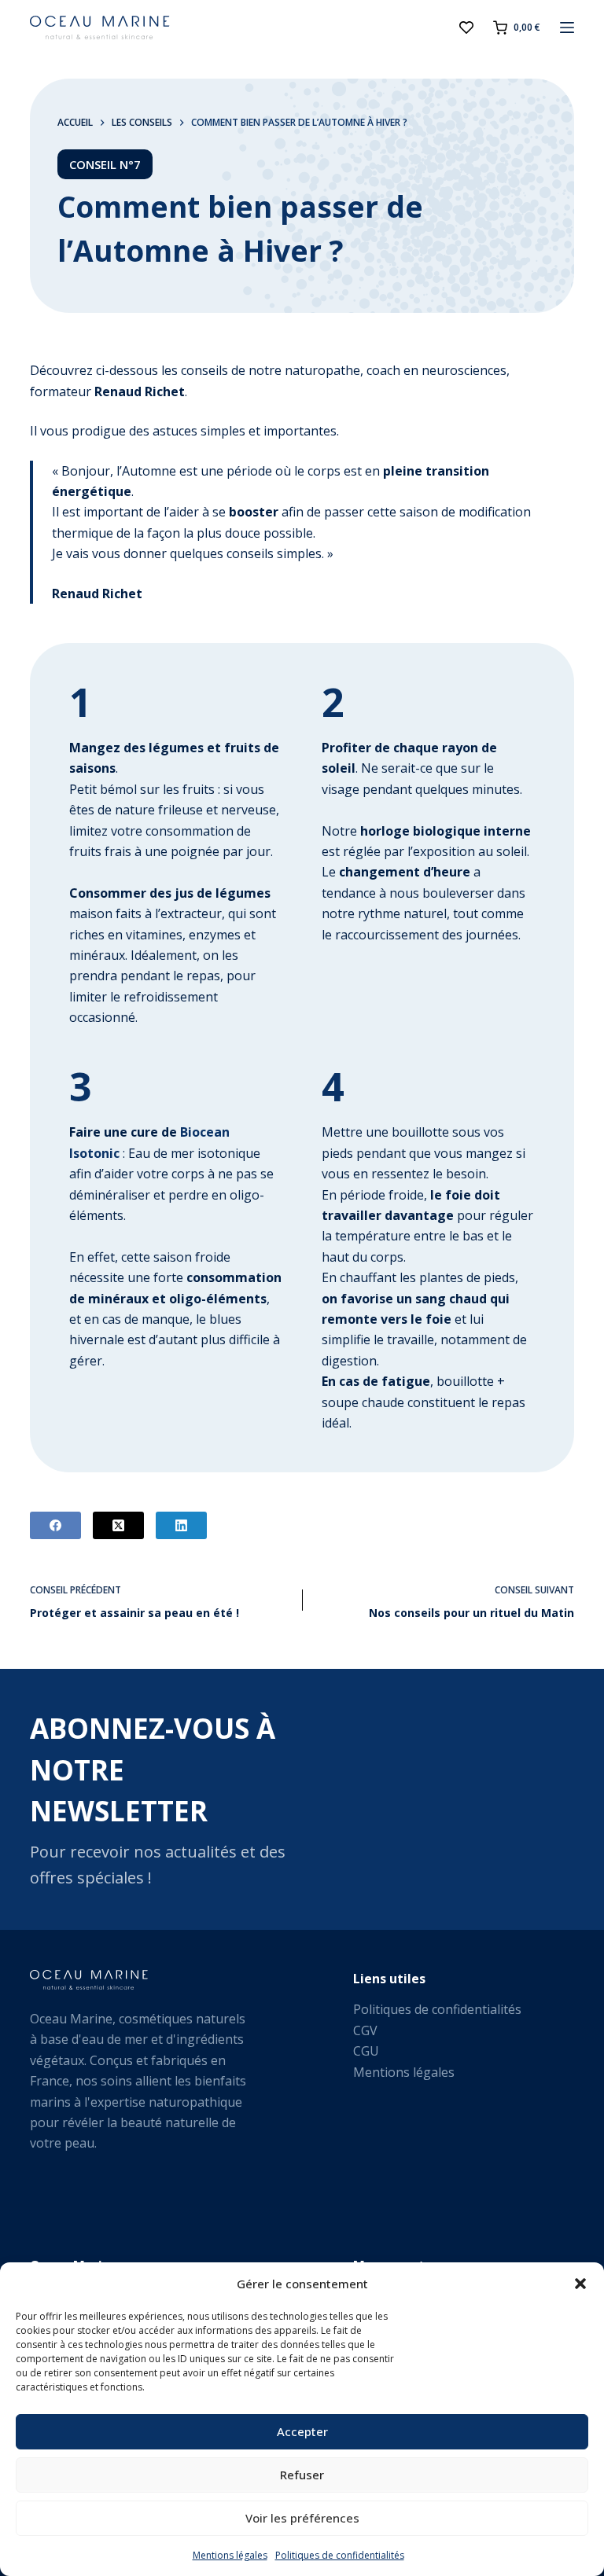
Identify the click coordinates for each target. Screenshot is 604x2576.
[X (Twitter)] (118, 1525)
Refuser (302, 2475)
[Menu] (567, 28)
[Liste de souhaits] (466, 28)
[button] (580, 2284)
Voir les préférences (302, 2518)
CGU (366, 2051)
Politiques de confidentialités (340, 2555)
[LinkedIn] (181, 1525)
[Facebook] (55, 1525)
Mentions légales (230, 2555)
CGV (365, 2030)
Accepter (302, 2431)
